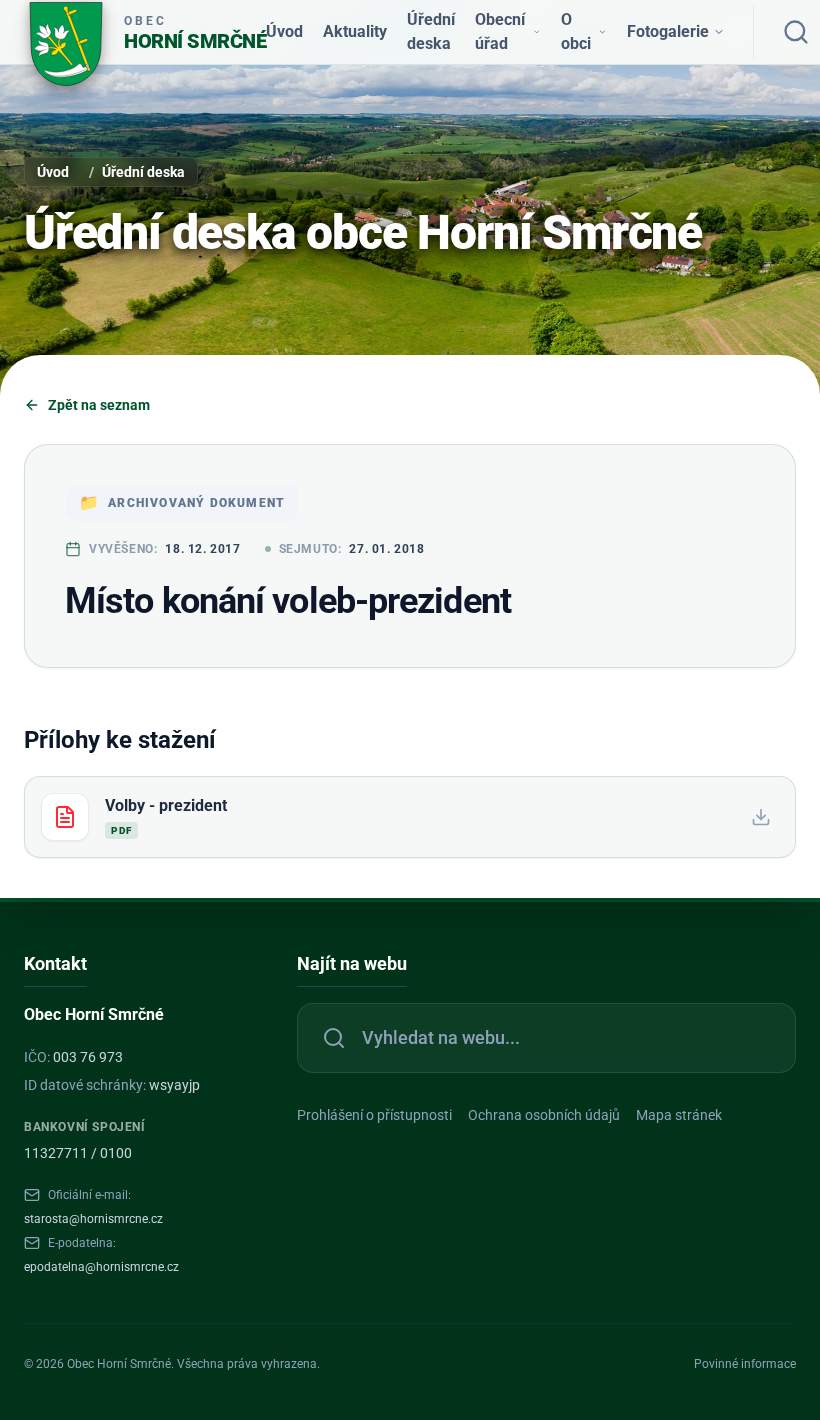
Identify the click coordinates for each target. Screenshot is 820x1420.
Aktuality (355, 31)
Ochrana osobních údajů (544, 1115)
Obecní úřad (500, 31)
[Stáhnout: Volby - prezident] (761, 817)
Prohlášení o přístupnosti (374, 1115)
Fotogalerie (668, 31)
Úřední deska (431, 31)
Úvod (284, 31)
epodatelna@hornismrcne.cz (101, 1267)
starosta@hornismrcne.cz (93, 1219)
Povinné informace (745, 1364)
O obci (576, 31)
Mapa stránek (679, 1115)
